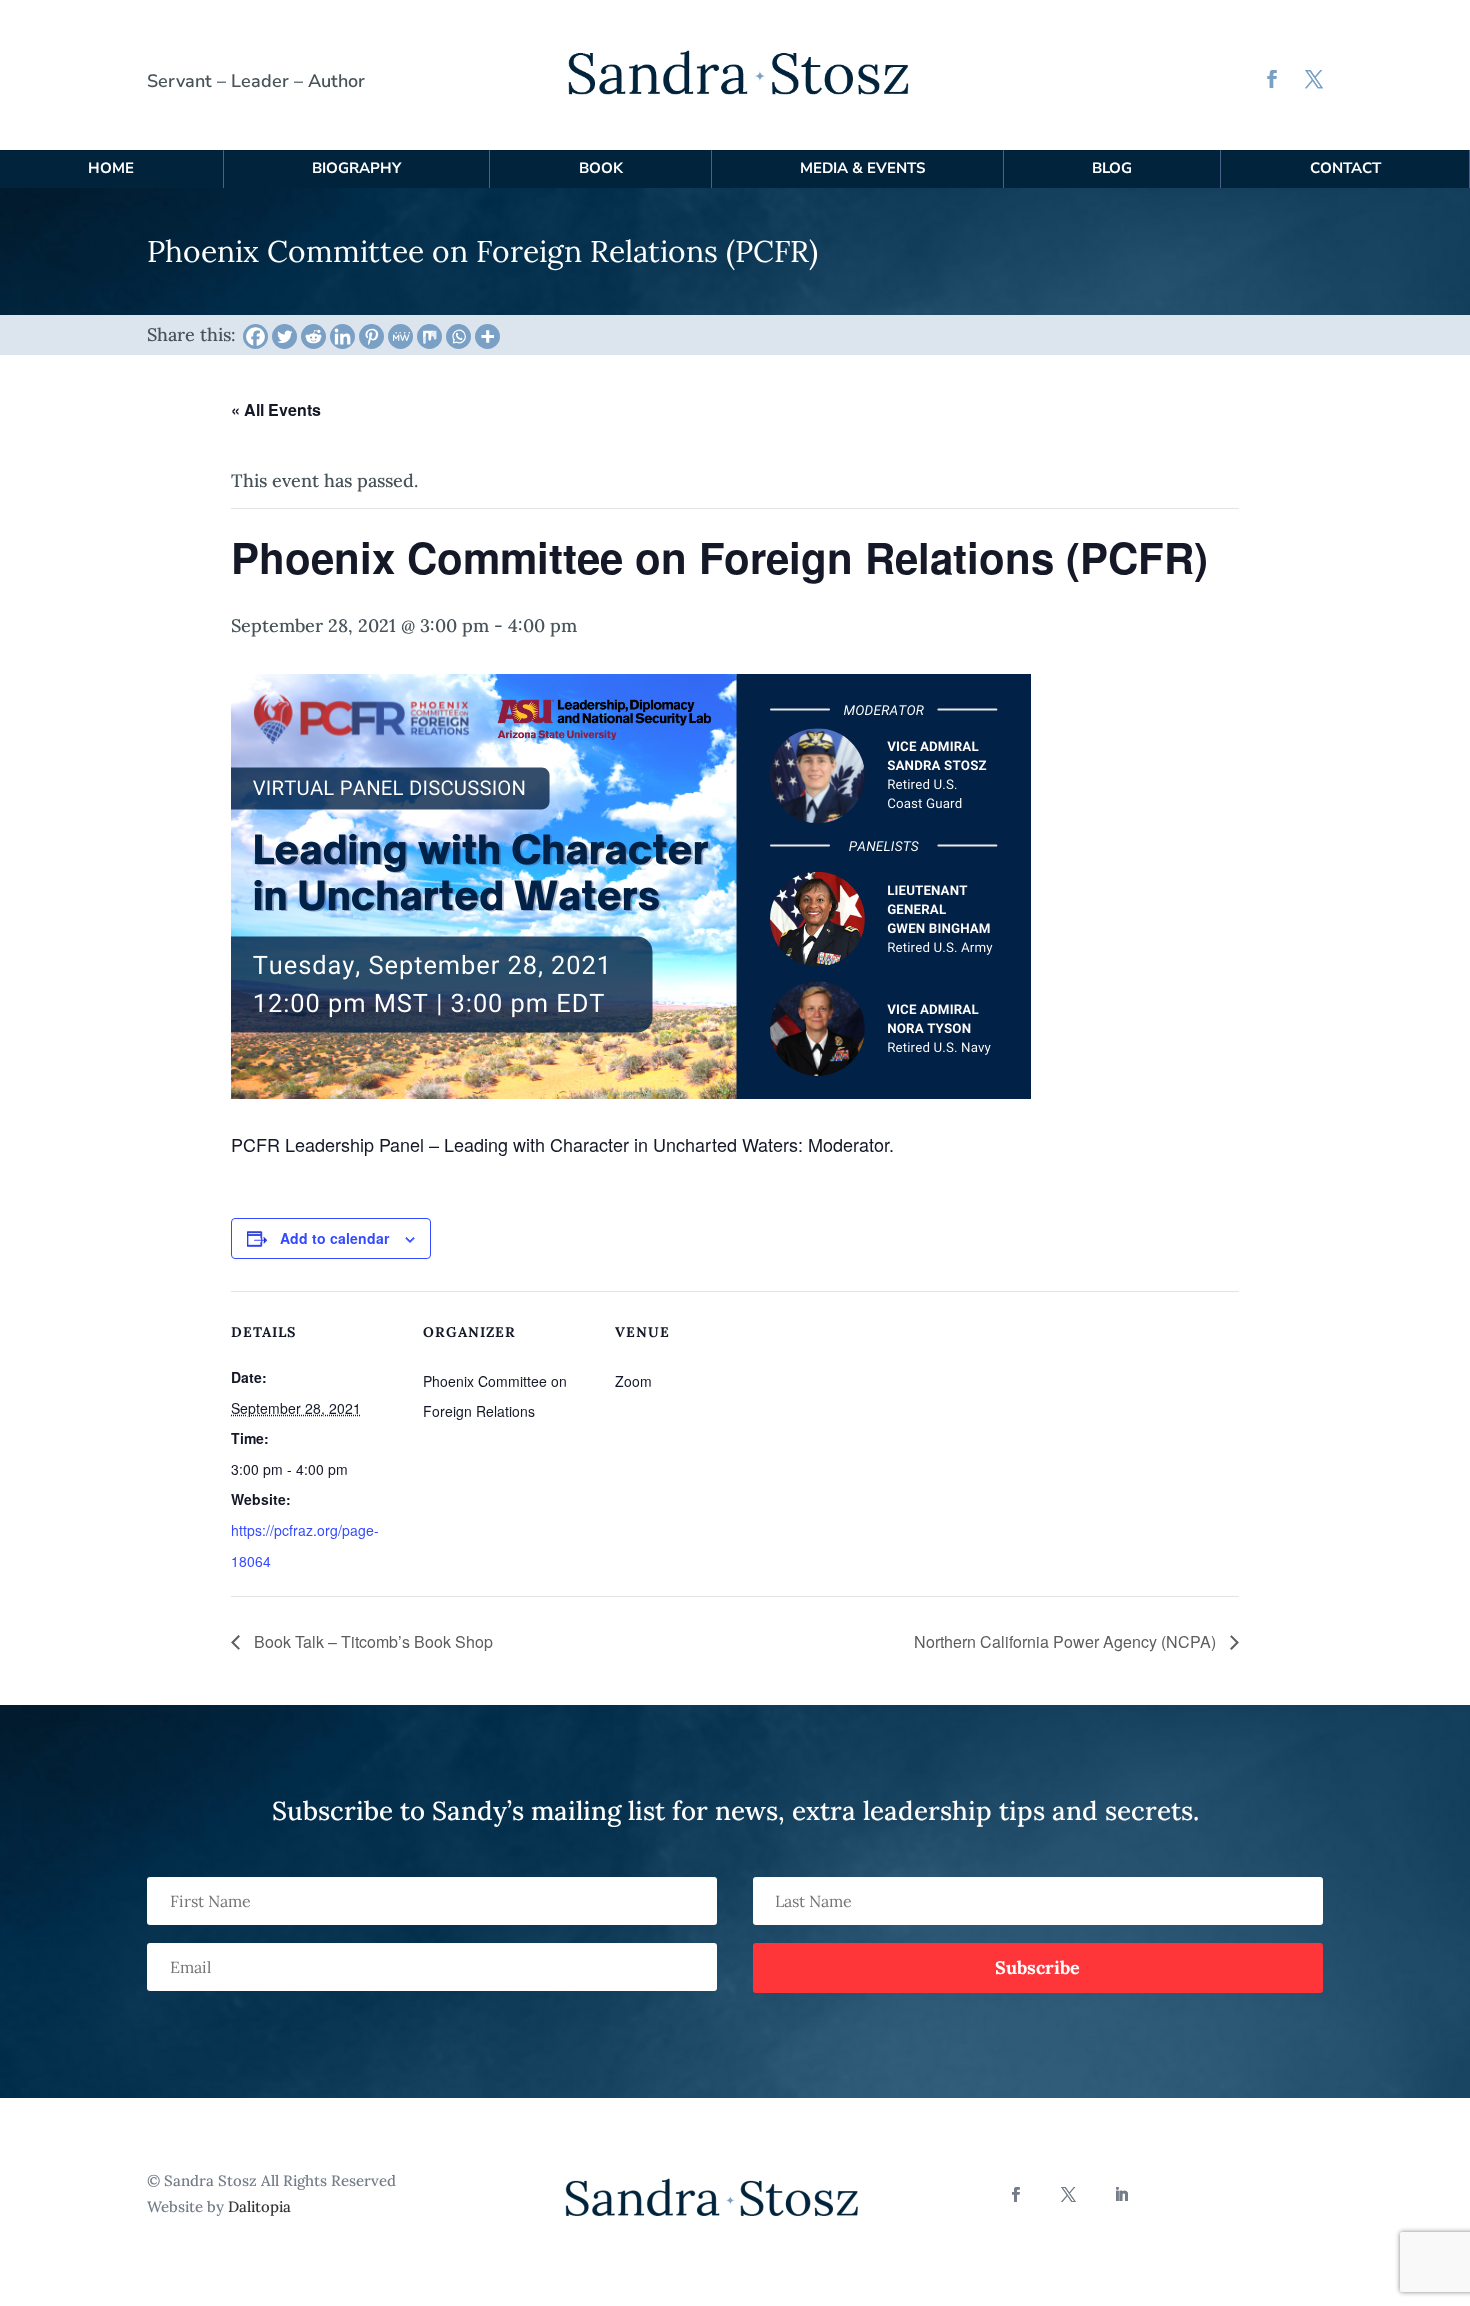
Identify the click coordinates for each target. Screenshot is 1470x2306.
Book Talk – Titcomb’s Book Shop (371, 1641)
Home (111, 168)
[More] (487, 336)
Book (601, 168)
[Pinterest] (371, 336)
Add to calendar (334, 1238)
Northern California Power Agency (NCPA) (1067, 1641)
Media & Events (862, 168)
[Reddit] (313, 336)
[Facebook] (255, 336)
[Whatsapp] (458, 336)
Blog (1112, 168)
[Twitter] (284, 336)
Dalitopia (259, 2206)
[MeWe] (400, 336)
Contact (1345, 168)
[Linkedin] (342, 336)
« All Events (276, 409)
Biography (356, 168)
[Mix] (429, 336)
